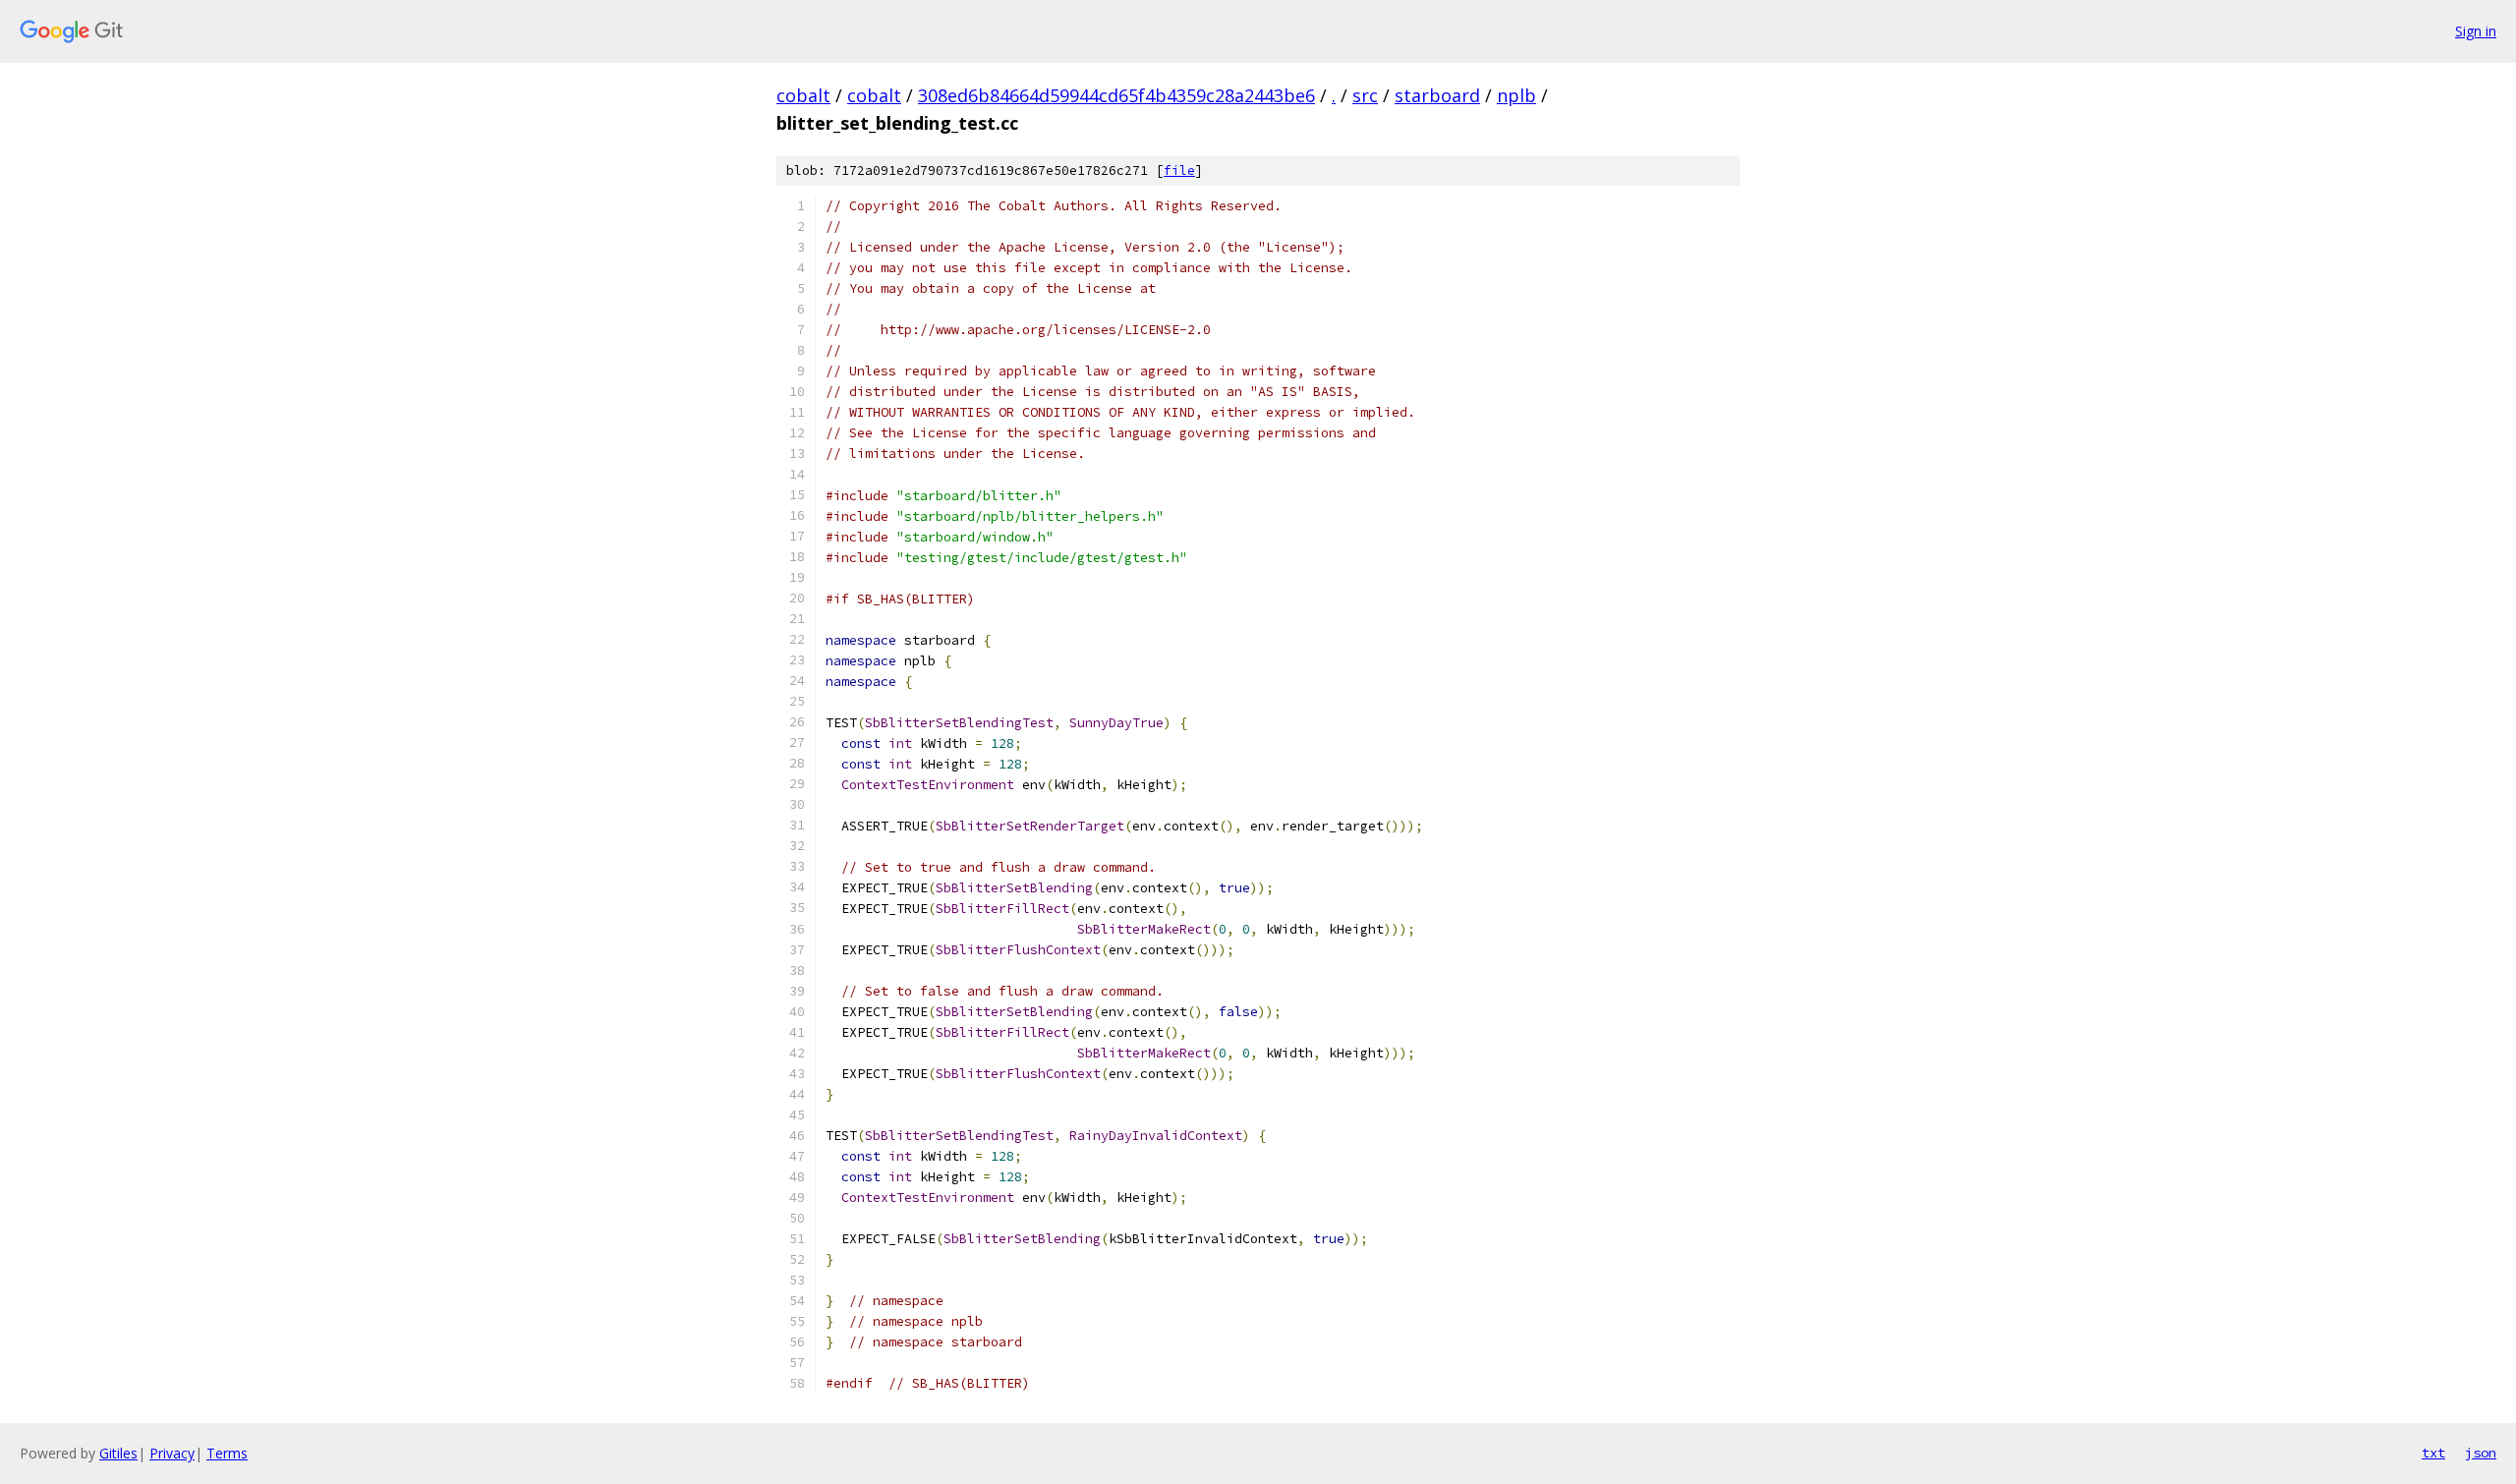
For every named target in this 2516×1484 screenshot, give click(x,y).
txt (2433, 1453)
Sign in (2476, 31)
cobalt (803, 95)
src (1365, 95)
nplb (1516, 95)
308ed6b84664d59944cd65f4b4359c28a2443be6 (1116, 95)
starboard (1437, 95)
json (2481, 1453)
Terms (227, 1453)
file (1179, 171)
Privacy (172, 1453)
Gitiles (118, 1453)
